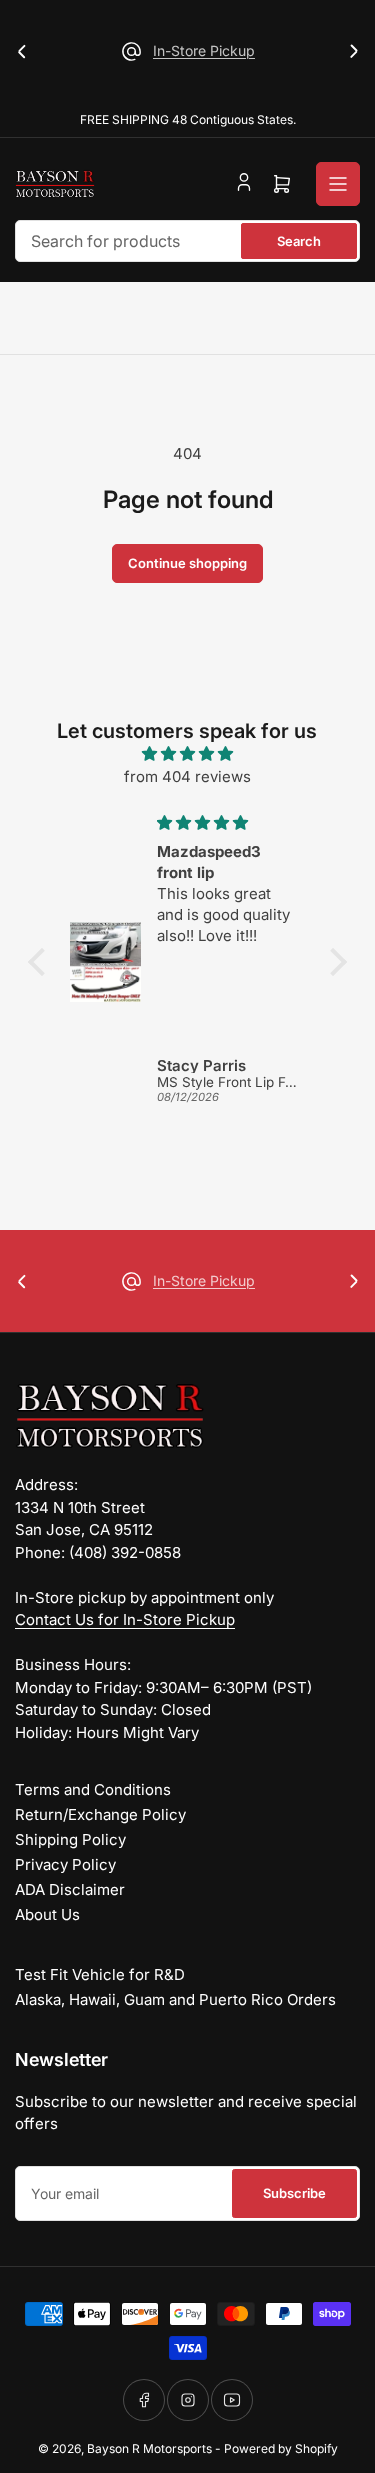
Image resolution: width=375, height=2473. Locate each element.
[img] (187, 754)
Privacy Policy (65, 1864)
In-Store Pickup (204, 50)
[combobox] (187, 241)
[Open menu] (338, 184)
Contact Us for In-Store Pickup (125, 1619)
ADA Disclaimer (70, 1889)
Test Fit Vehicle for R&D (100, 1974)
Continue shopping (187, 563)
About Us (47, 1914)
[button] (42, 962)
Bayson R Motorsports (149, 2448)
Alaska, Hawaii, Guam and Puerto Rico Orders (175, 1999)
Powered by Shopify (281, 2448)
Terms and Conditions (93, 1789)
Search (299, 241)
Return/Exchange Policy (100, 1814)
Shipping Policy (70, 1839)
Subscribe (294, 2193)
